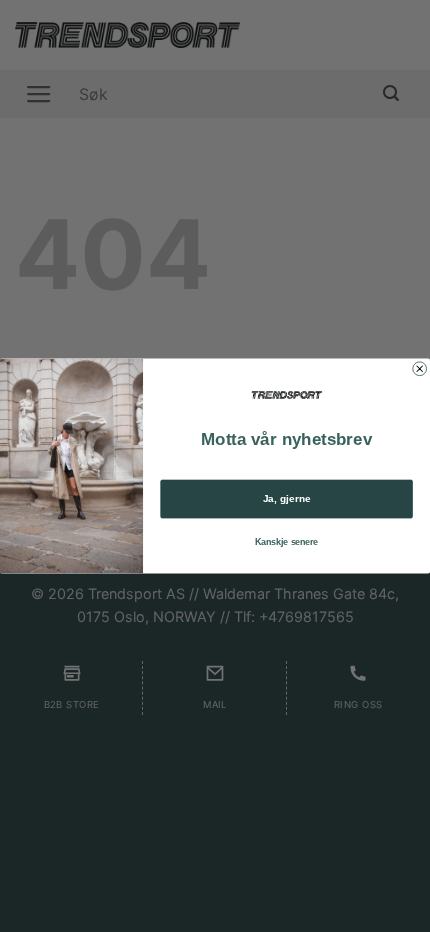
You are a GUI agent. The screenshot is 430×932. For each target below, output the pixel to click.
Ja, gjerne (287, 499)
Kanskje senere (286, 541)
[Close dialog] (420, 369)
